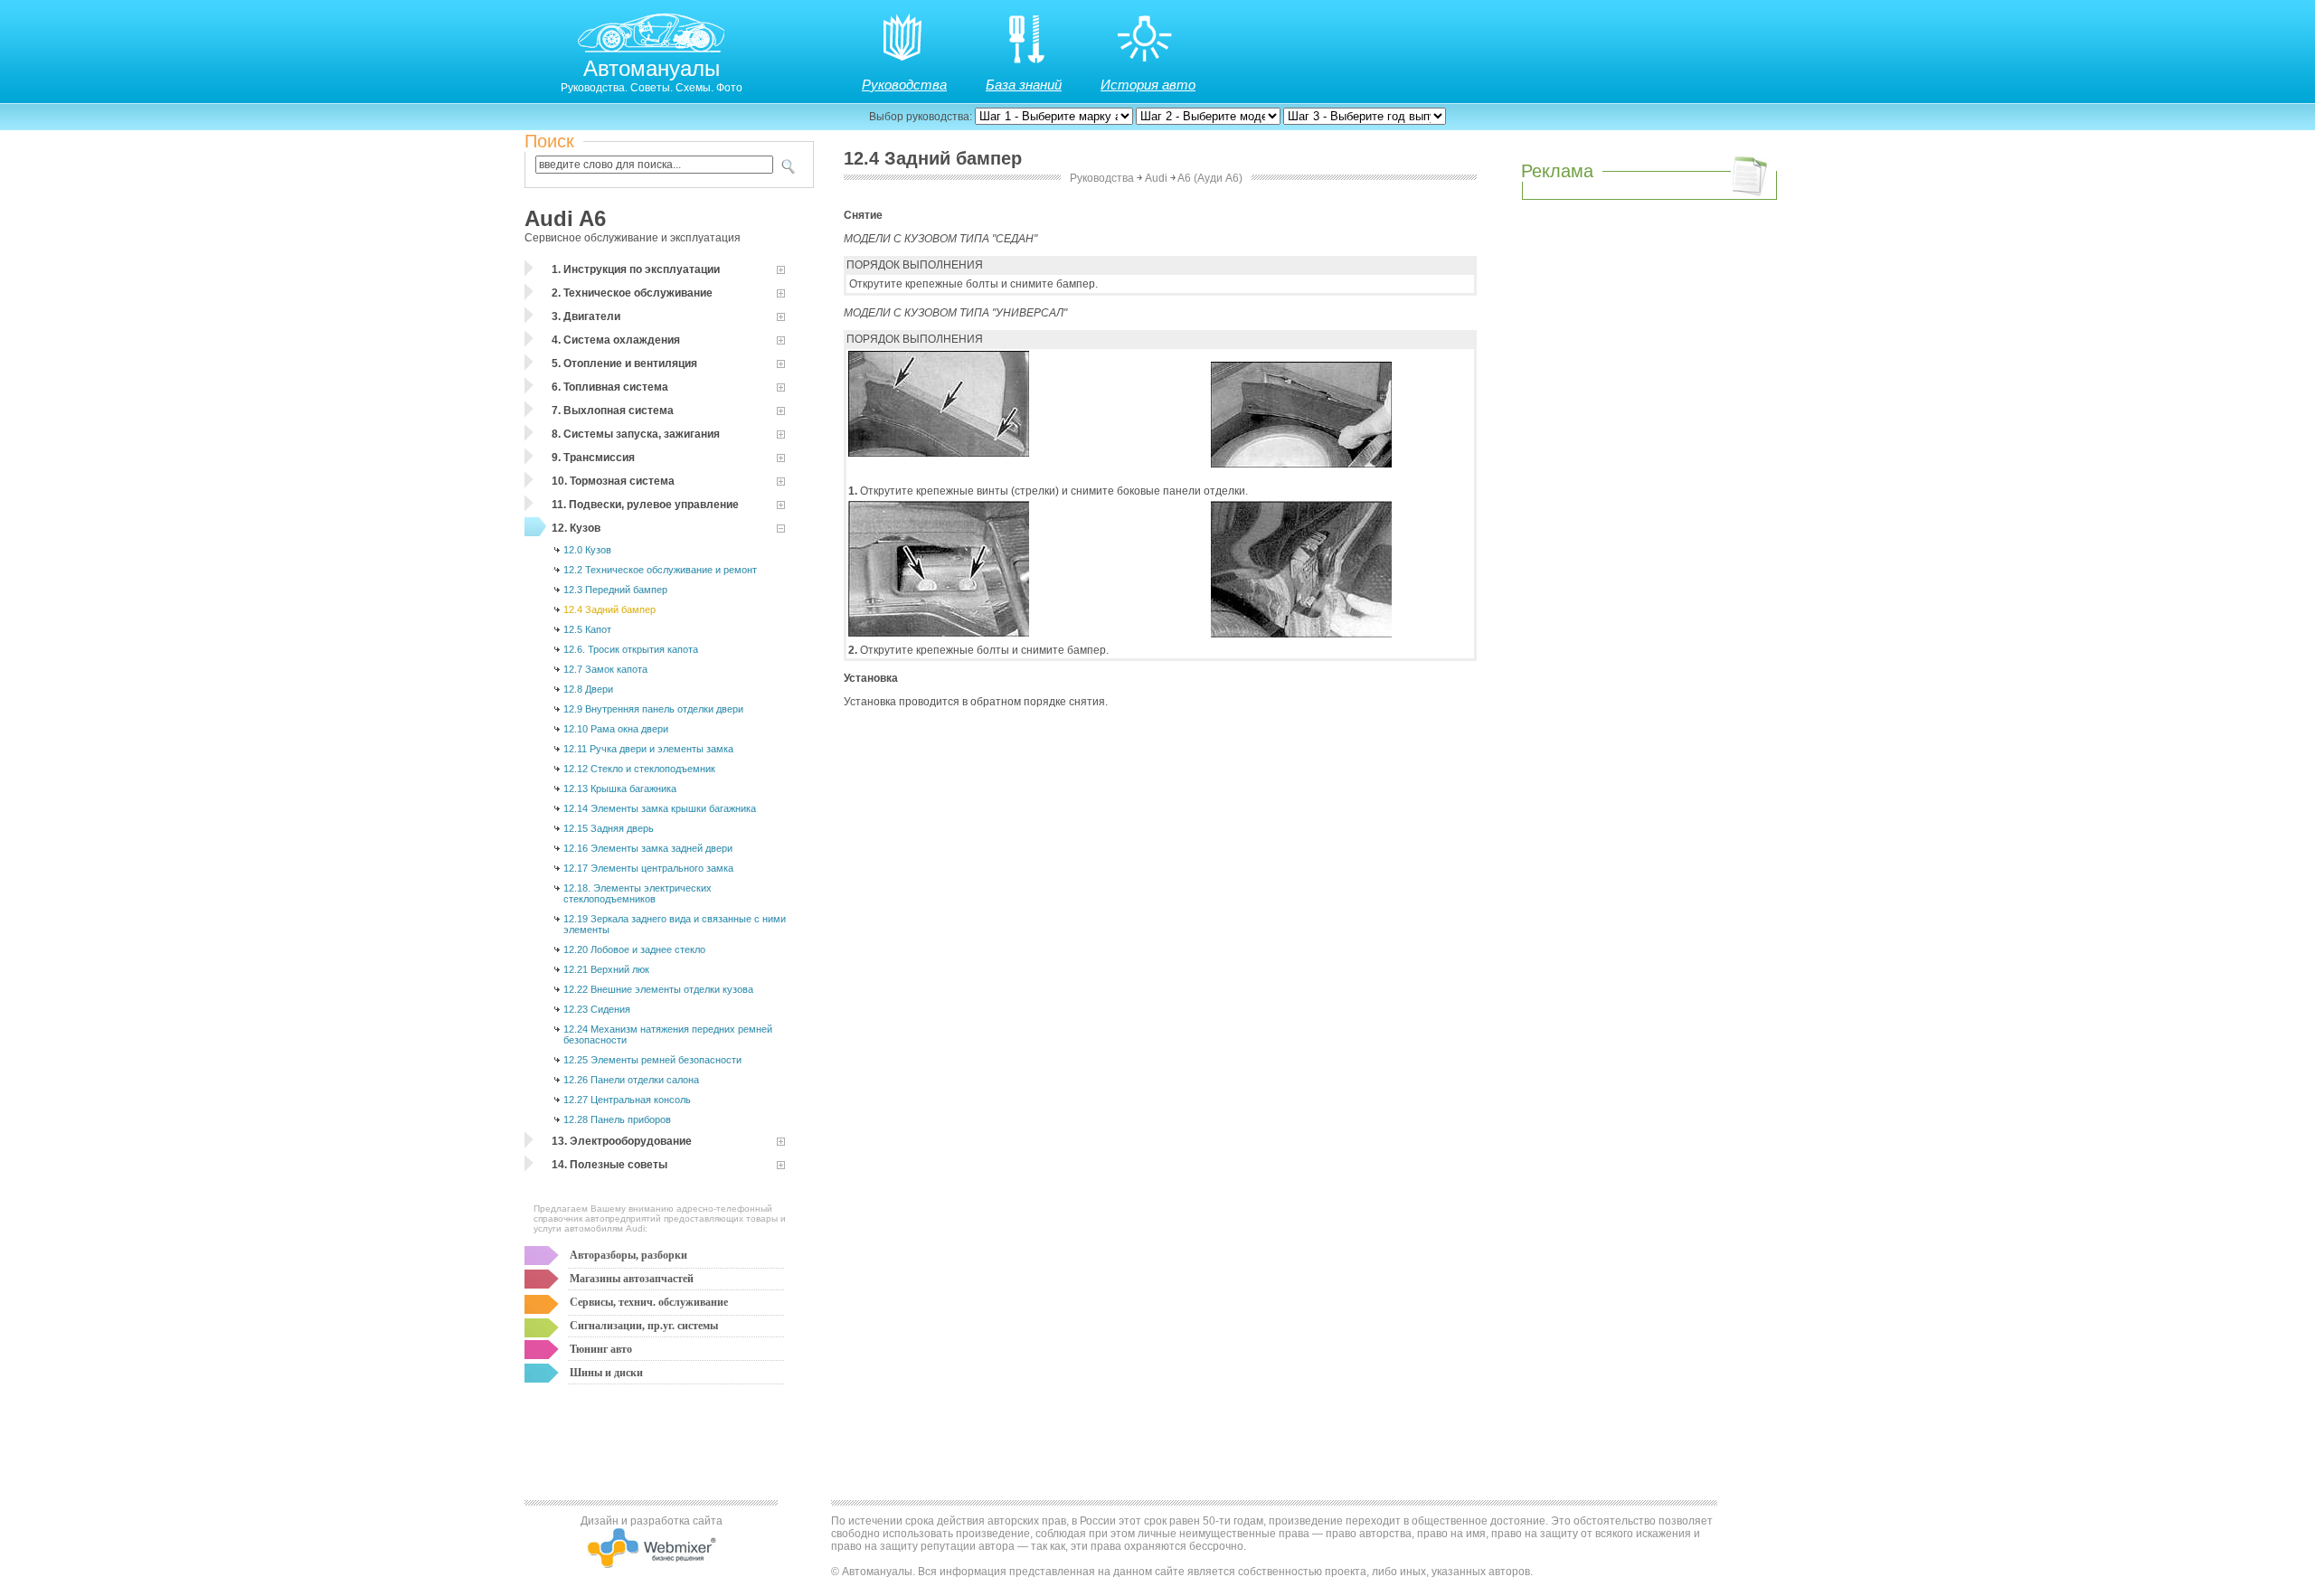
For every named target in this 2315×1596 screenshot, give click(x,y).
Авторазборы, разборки (628, 1255)
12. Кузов (576, 528)
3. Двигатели (586, 316)
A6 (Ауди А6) (1210, 178)
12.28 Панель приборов (617, 1119)
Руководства (904, 85)
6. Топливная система (610, 387)
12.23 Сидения (597, 1009)
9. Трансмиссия (593, 458)
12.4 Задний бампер (609, 609)
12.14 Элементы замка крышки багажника (660, 808)
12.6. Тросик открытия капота (631, 649)
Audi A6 (565, 218)
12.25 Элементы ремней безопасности (652, 1060)
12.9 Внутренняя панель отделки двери (653, 709)
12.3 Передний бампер (615, 590)
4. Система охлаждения (616, 340)
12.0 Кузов (587, 550)
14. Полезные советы (609, 1165)
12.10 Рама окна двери (616, 729)
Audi (1156, 178)
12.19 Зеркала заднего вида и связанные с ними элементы (675, 924)
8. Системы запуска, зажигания (636, 434)
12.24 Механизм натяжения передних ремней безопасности (668, 1034)
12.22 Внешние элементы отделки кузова (658, 989)
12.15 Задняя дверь (609, 828)
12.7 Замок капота (605, 669)
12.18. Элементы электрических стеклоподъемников (638, 893)
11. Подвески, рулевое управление (645, 505)
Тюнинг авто (601, 1349)
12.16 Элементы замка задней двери (648, 848)
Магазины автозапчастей (632, 1279)
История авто (1148, 85)
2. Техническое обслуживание (632, 293)
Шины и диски (606, 1373)
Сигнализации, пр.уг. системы (644, 1326)
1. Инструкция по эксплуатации (636, 269)
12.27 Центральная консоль (627, 1100)
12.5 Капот (587, 629)
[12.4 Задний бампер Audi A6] (939, 453)
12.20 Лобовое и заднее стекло (634, 949)
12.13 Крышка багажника (620, 789)
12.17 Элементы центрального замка (648, 868)
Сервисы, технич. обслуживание (649, 1302)
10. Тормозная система (613, 481)
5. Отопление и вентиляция (624, 364)
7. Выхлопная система (613, 411)
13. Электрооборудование (622, 1141)
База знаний (1024, 85)
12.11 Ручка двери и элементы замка (648, 749)
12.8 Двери (588, 689)
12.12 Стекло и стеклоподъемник (639, 769)
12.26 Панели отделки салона (631, 1080)
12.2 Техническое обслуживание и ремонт (660, 570)
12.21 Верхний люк (606, 969)
